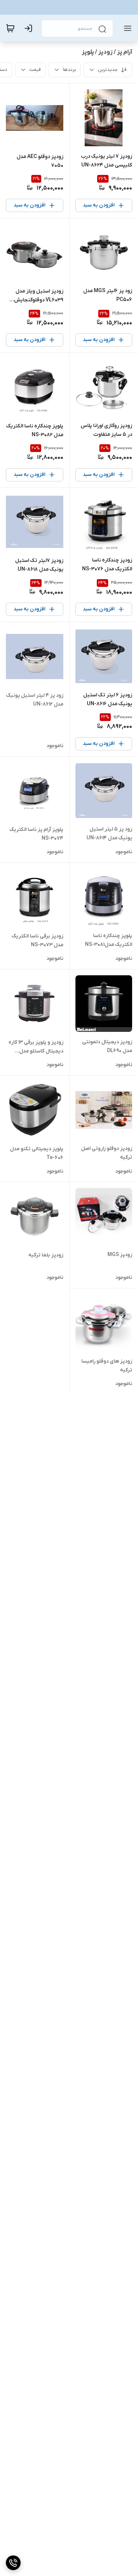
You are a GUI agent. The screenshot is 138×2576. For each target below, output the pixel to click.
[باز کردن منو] (126, 28)
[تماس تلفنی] (13, 2563)
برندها (69, 70)
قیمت (35, 70)
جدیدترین (108, 70)
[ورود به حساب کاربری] (30, 28)
